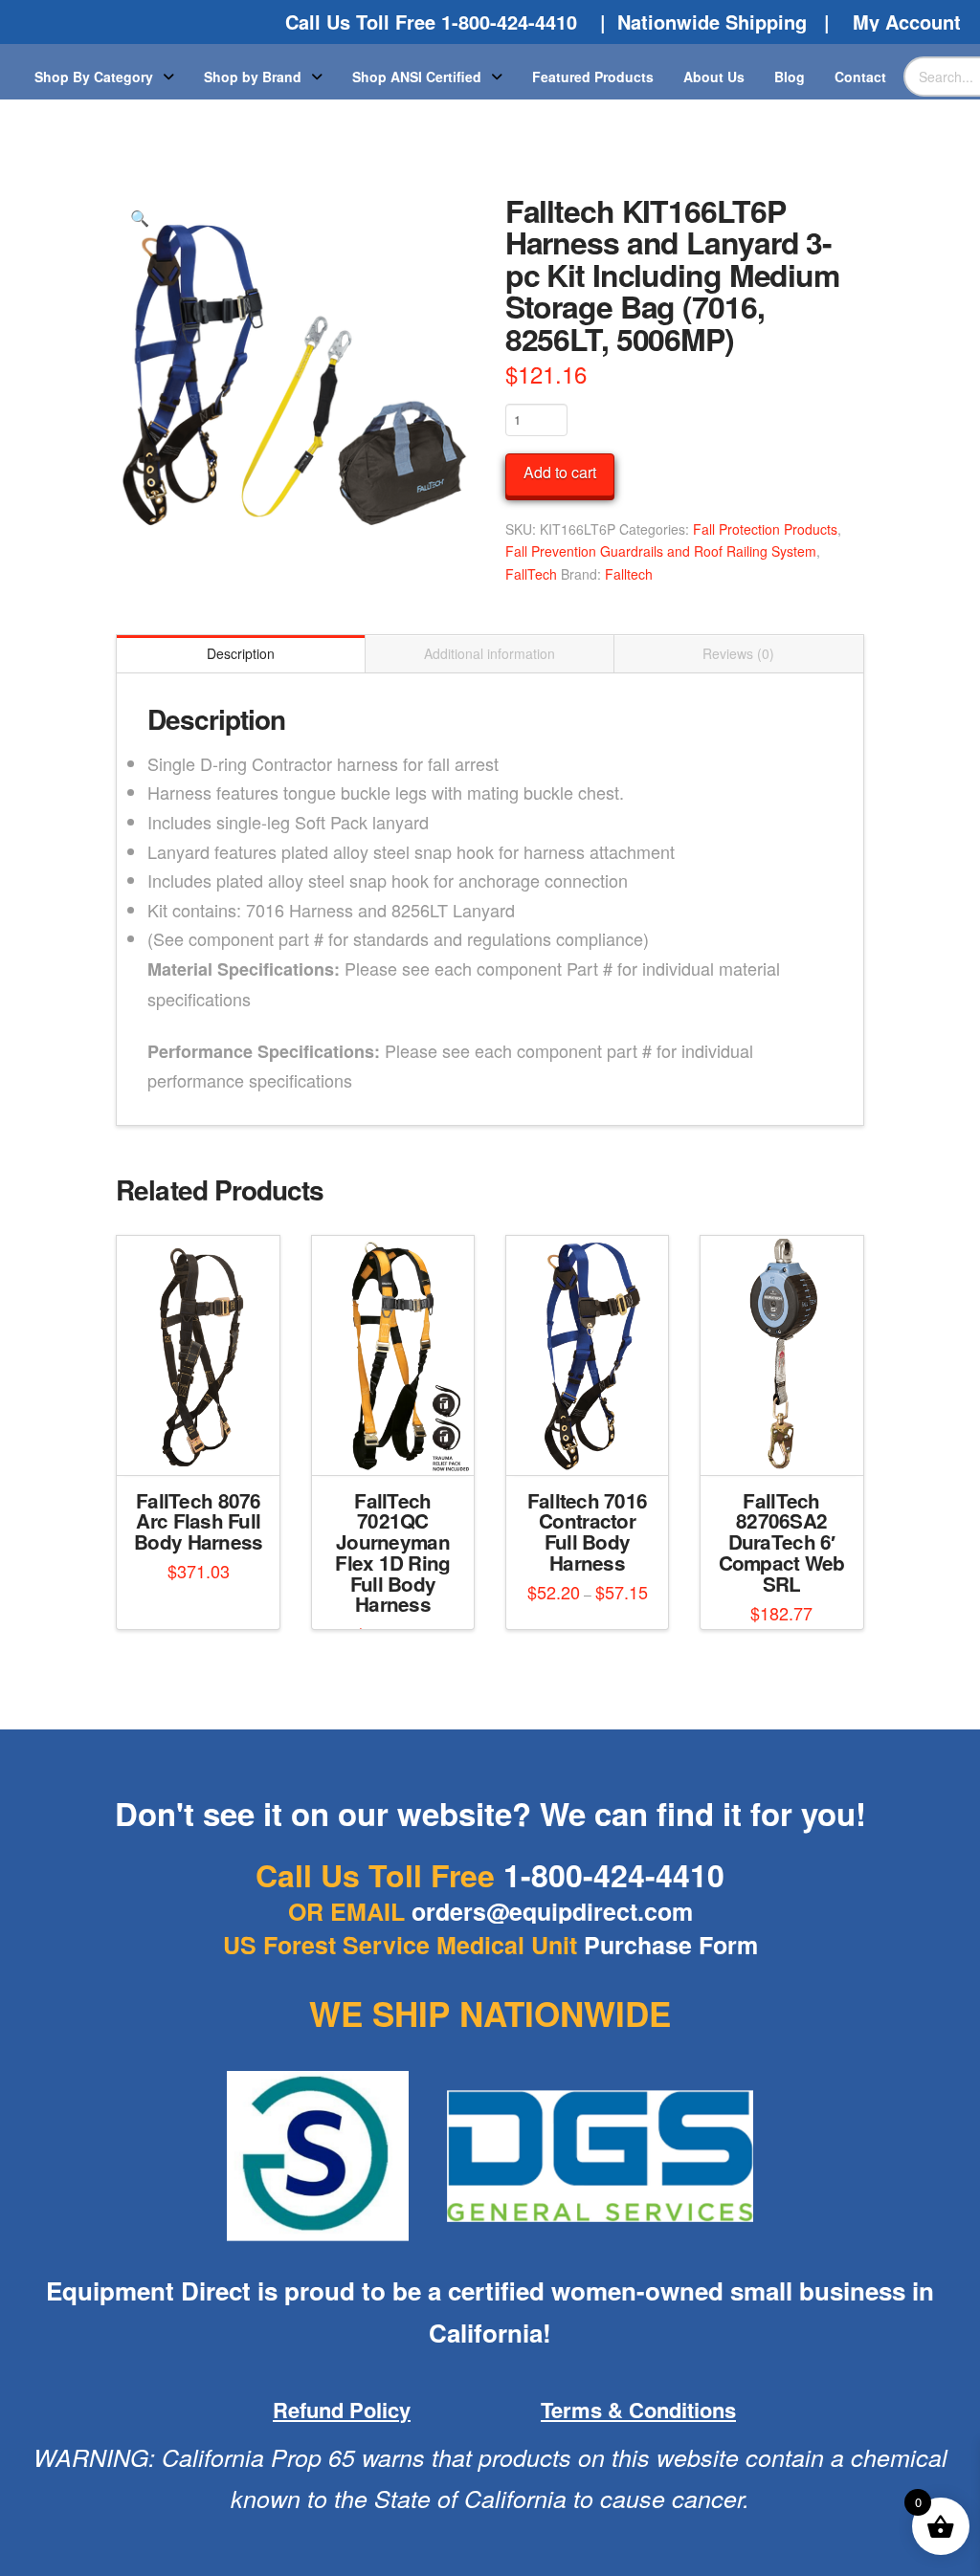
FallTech (531, 574)
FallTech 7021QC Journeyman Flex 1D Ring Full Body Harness (392, 1552)
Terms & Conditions (638, 2410)
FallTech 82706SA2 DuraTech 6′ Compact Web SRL (782, 1542)
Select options (399, 1443)
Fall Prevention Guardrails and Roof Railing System (661, 551)
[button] (139, 218)
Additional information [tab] (490, 653)
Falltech (629, 574)
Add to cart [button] (206, 1443)
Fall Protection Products (765, 529)
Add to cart (560, 472)
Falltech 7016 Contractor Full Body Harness (588, 1531)
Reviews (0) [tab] (738, 653)
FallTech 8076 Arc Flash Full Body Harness (198, 1521)
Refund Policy (342, 2410)
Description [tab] (241, 653)
